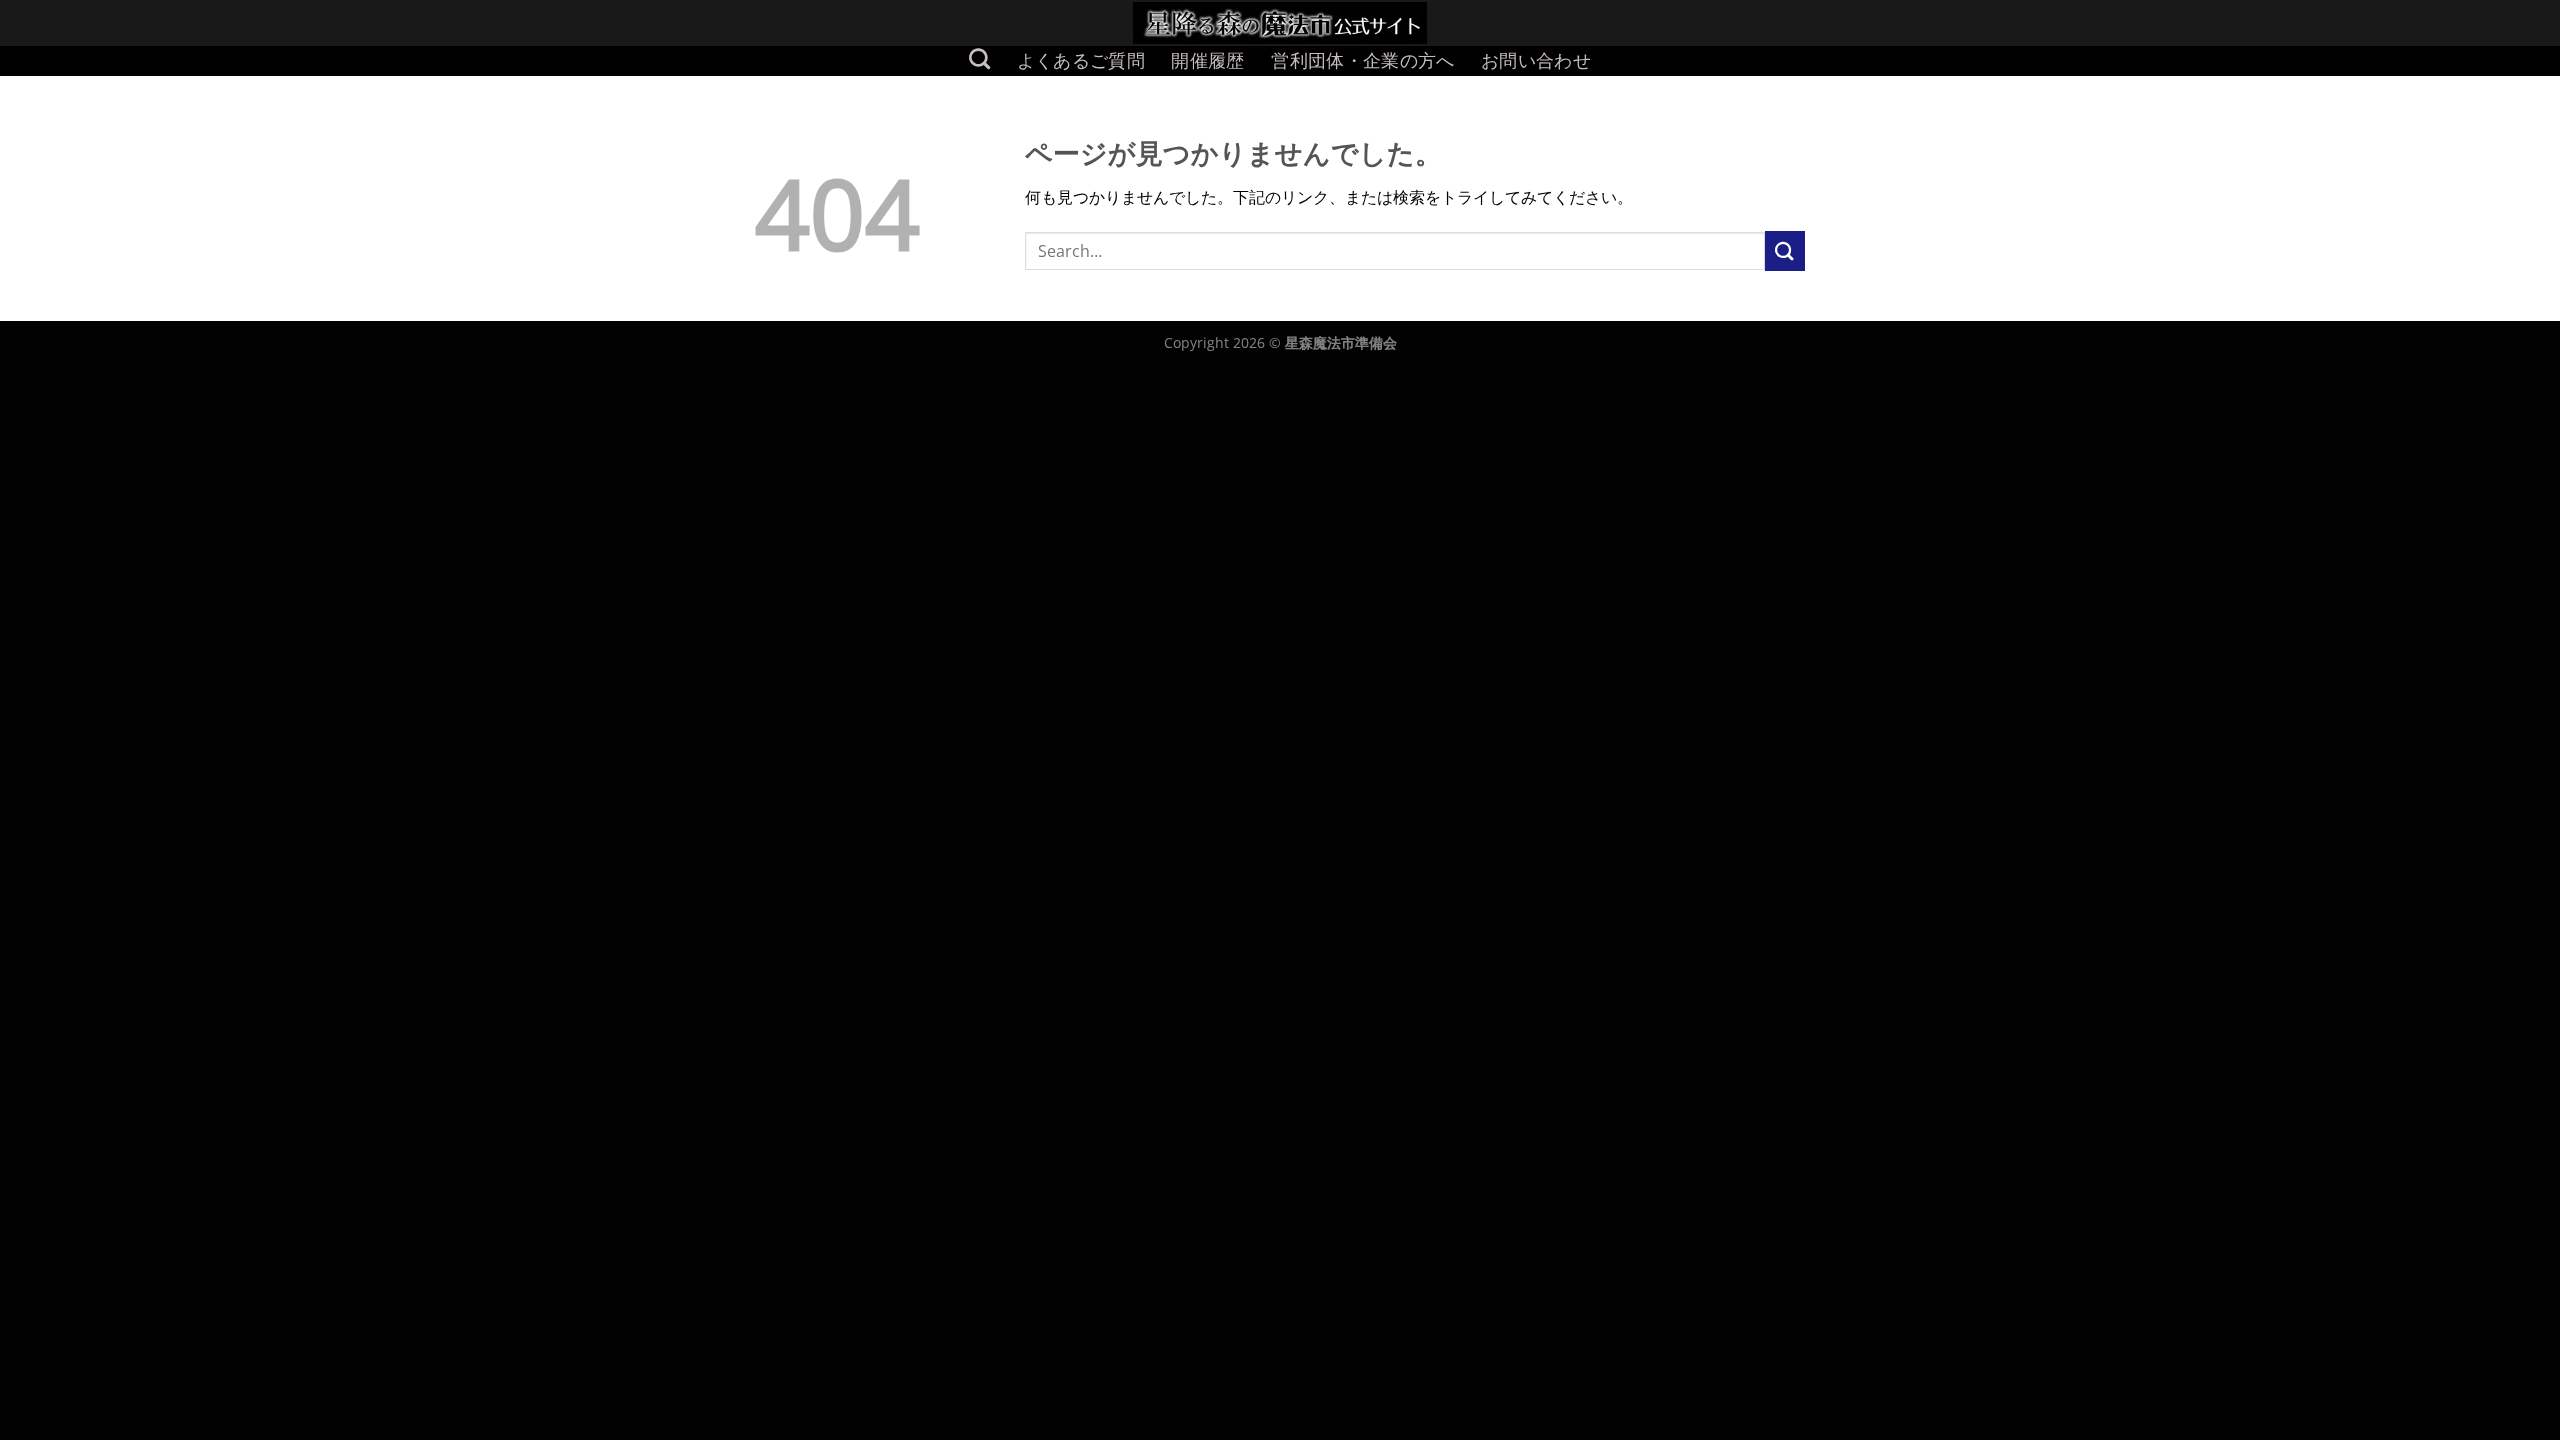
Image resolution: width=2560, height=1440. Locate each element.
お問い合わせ (1536, 60)
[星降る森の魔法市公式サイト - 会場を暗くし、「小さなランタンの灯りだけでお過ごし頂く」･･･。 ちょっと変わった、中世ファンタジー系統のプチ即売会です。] (1280, 23)
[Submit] (1785, 250)
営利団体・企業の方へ (1363, 60)
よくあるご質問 (1081, 60)
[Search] (980, 58)
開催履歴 (1207, 60)
